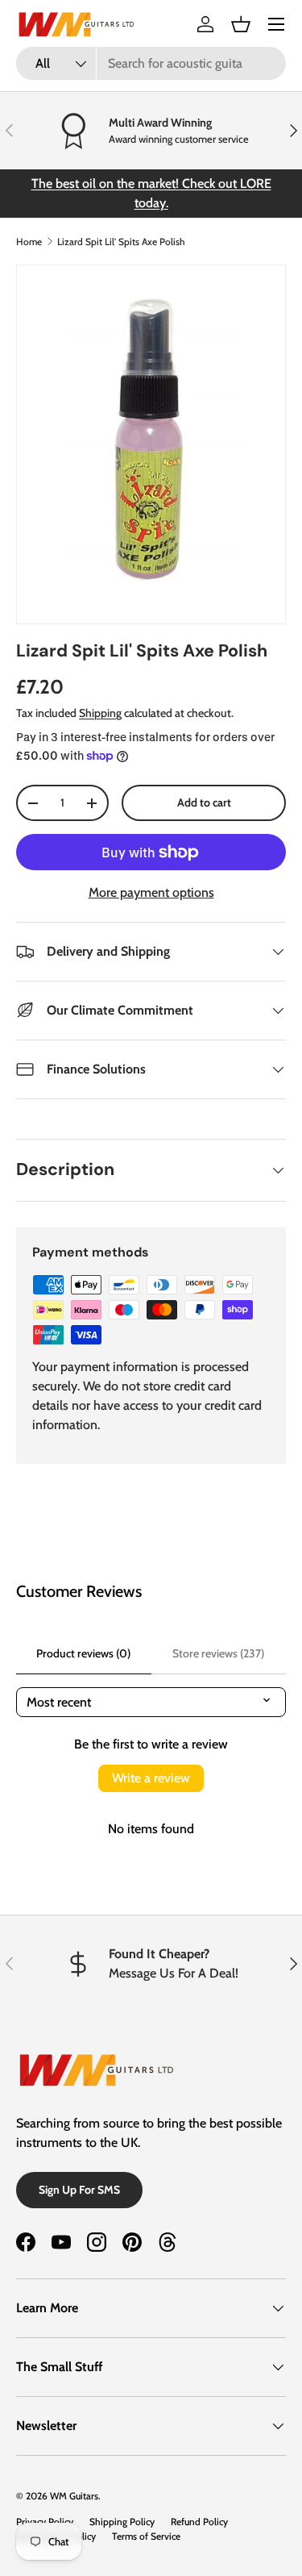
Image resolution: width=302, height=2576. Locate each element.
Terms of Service (146, 2536)
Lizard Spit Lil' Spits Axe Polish (121, 242)
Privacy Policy (45, 2522)
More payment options (151, 892)
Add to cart (204, 802)
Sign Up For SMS (79, 2190)
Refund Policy (199, 2522)
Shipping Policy (122, 2522)
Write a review (151, 1778)
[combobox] (151, 63)
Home (29, 242)
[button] (241, 24)
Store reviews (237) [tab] (218, 1653)
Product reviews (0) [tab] (83, 1653)
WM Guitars (74, 2496)
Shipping (100, 713)
